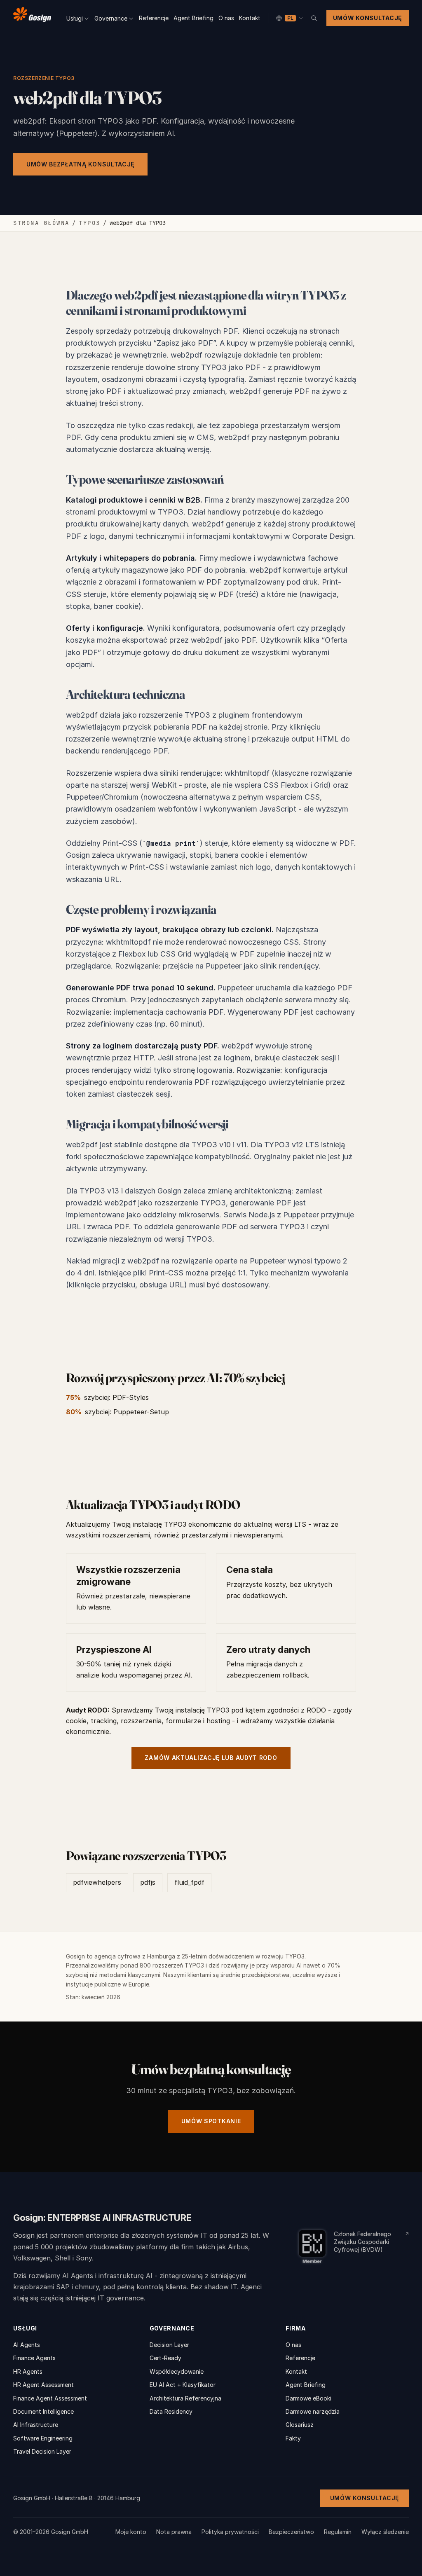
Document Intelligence (43, 2411)
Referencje (154, 18)
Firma (296, 2328)
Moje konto (131, 2532)
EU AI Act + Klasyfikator (183, 2385)
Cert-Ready (165, 2358)
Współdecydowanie (177, 2371)
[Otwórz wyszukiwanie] (314, 18)
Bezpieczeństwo (291, 2532)
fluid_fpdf (189, 1882)
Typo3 (90, 223)
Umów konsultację (368, 18)
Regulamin (338, 2532)
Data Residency (171, 2411)
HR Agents (28, 2371)
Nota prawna (174, 2532)
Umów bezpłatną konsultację (80, 164)
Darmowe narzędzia (313, 2411)
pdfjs (148, 1882)
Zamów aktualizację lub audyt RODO (211, 1758)
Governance (111, 18)
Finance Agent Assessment (50, 2398)
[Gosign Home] (32, 16)
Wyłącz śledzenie (385, 2532)
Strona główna (41, 223)
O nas (226, 18)
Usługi (75, 18)
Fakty (293, 2438)
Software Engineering (43, 2438)
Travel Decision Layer (42, 2451)
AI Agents (27, 2345)
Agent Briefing (193, 18)
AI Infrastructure (36, 2425)
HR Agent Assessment (43, 2385)
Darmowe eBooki (308, 2398)
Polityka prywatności (230, 2532)
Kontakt (250, 18)
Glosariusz (300, 2425)
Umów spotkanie (211, 2121)
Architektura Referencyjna (185, 2398)
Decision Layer (169, 2345)
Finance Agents (34, 2358)
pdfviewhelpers (97, 1882)
